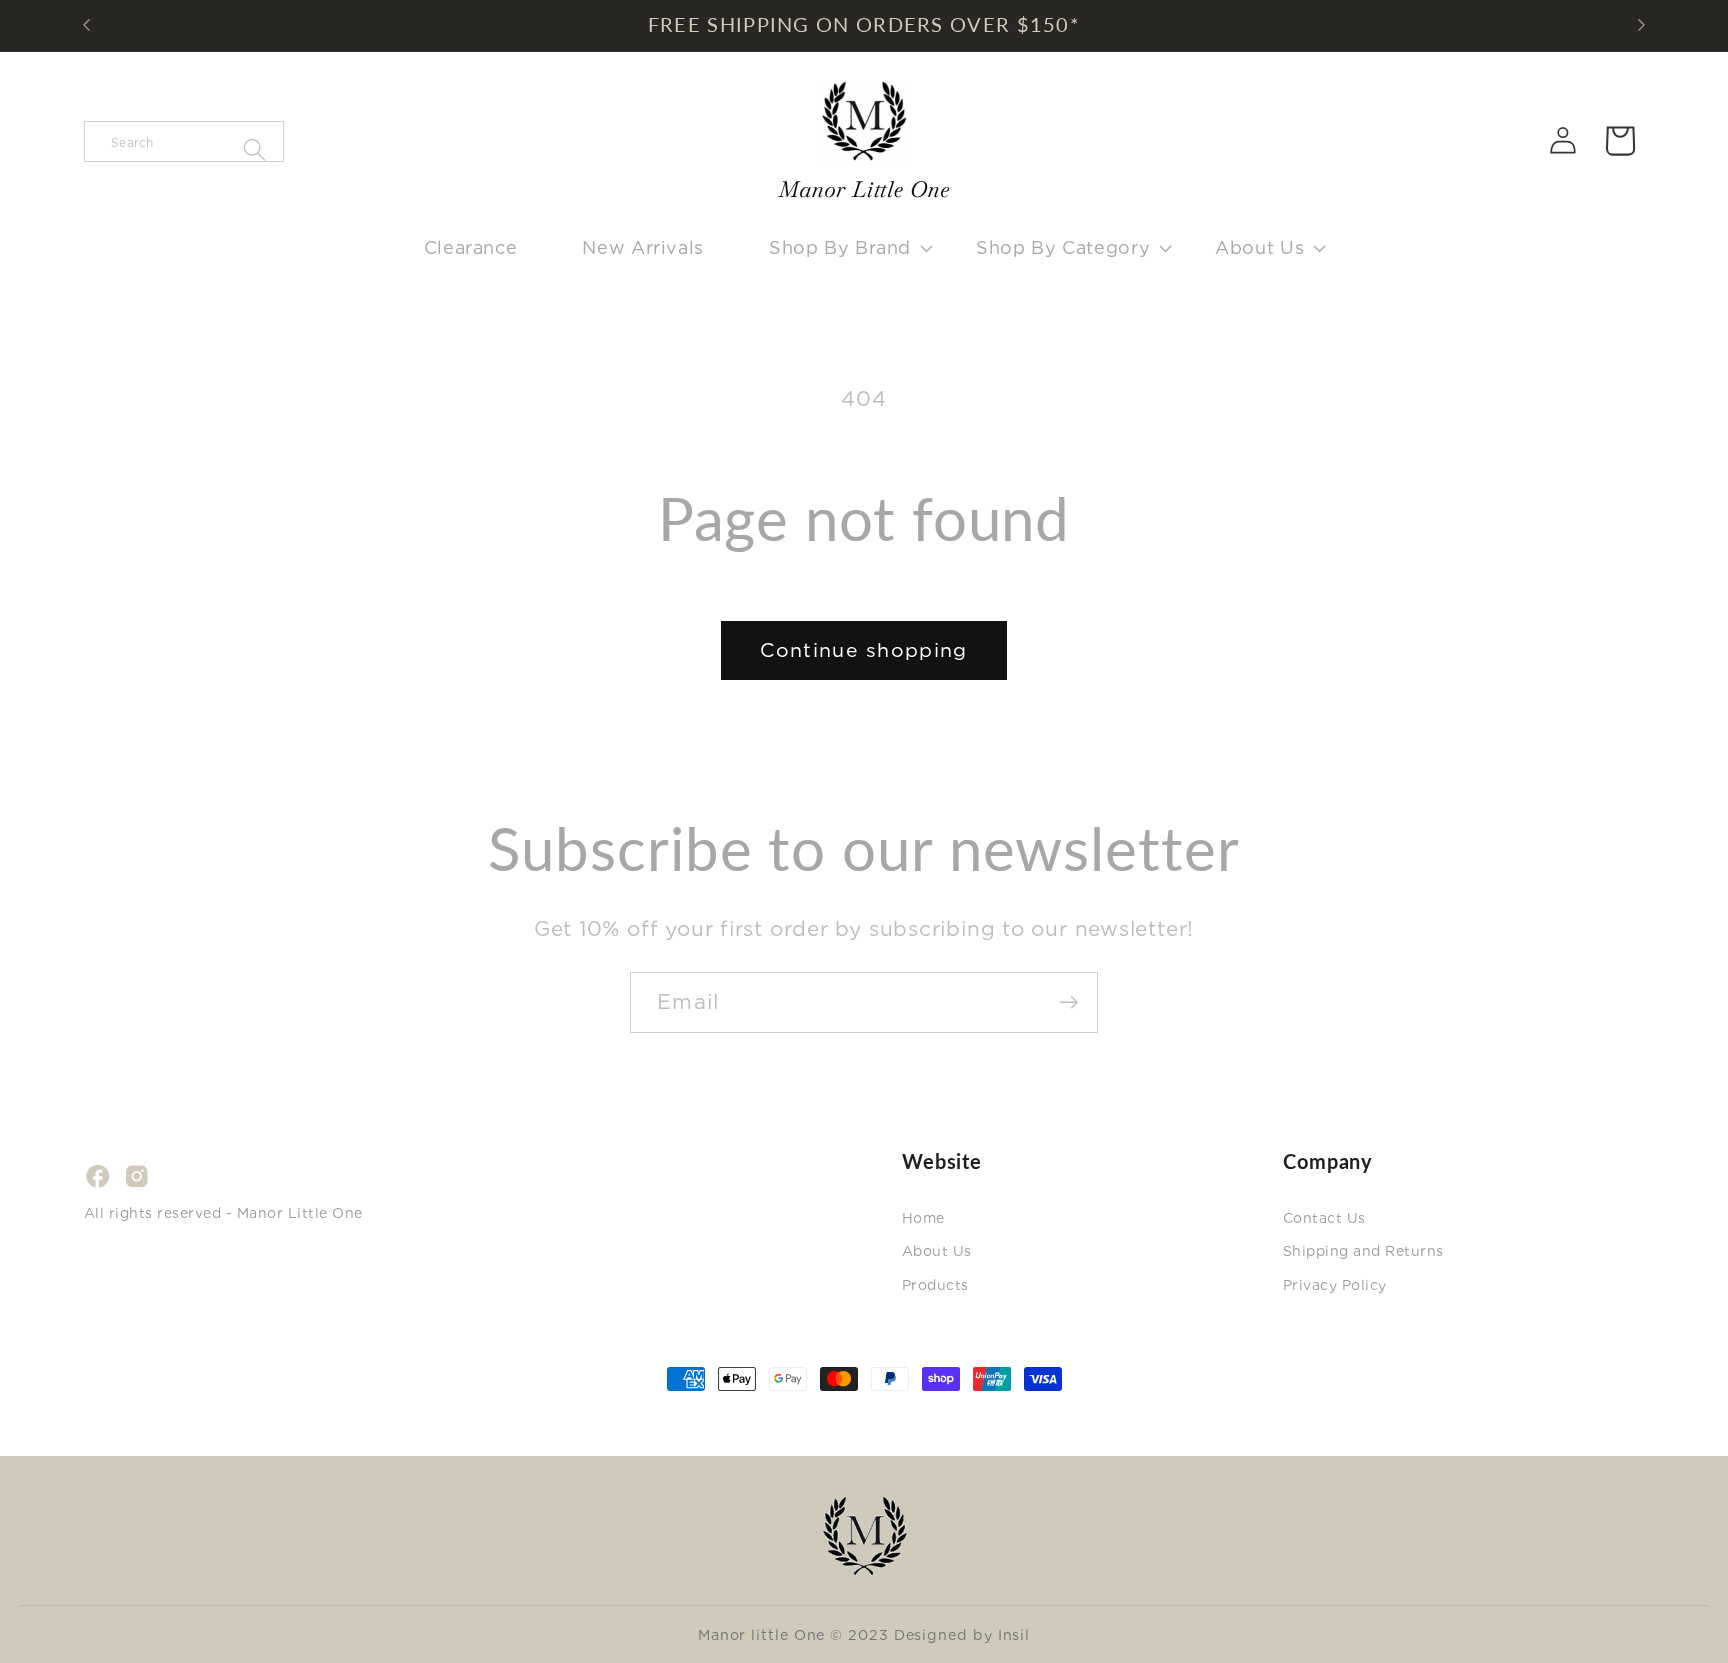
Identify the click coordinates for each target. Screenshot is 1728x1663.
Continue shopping (863, 650)
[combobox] (184, 141)
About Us (937, 1251)
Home (923, 1218)
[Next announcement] (1642, 25)
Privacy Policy (1335, 1285)
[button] (839, 247)
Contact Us (1324, 1218)
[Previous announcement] (87, 25)
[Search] (254, 150)
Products (935, 1285)
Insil (1014, 1634)
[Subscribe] (1068, 1002)
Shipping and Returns (1363, 1251)
